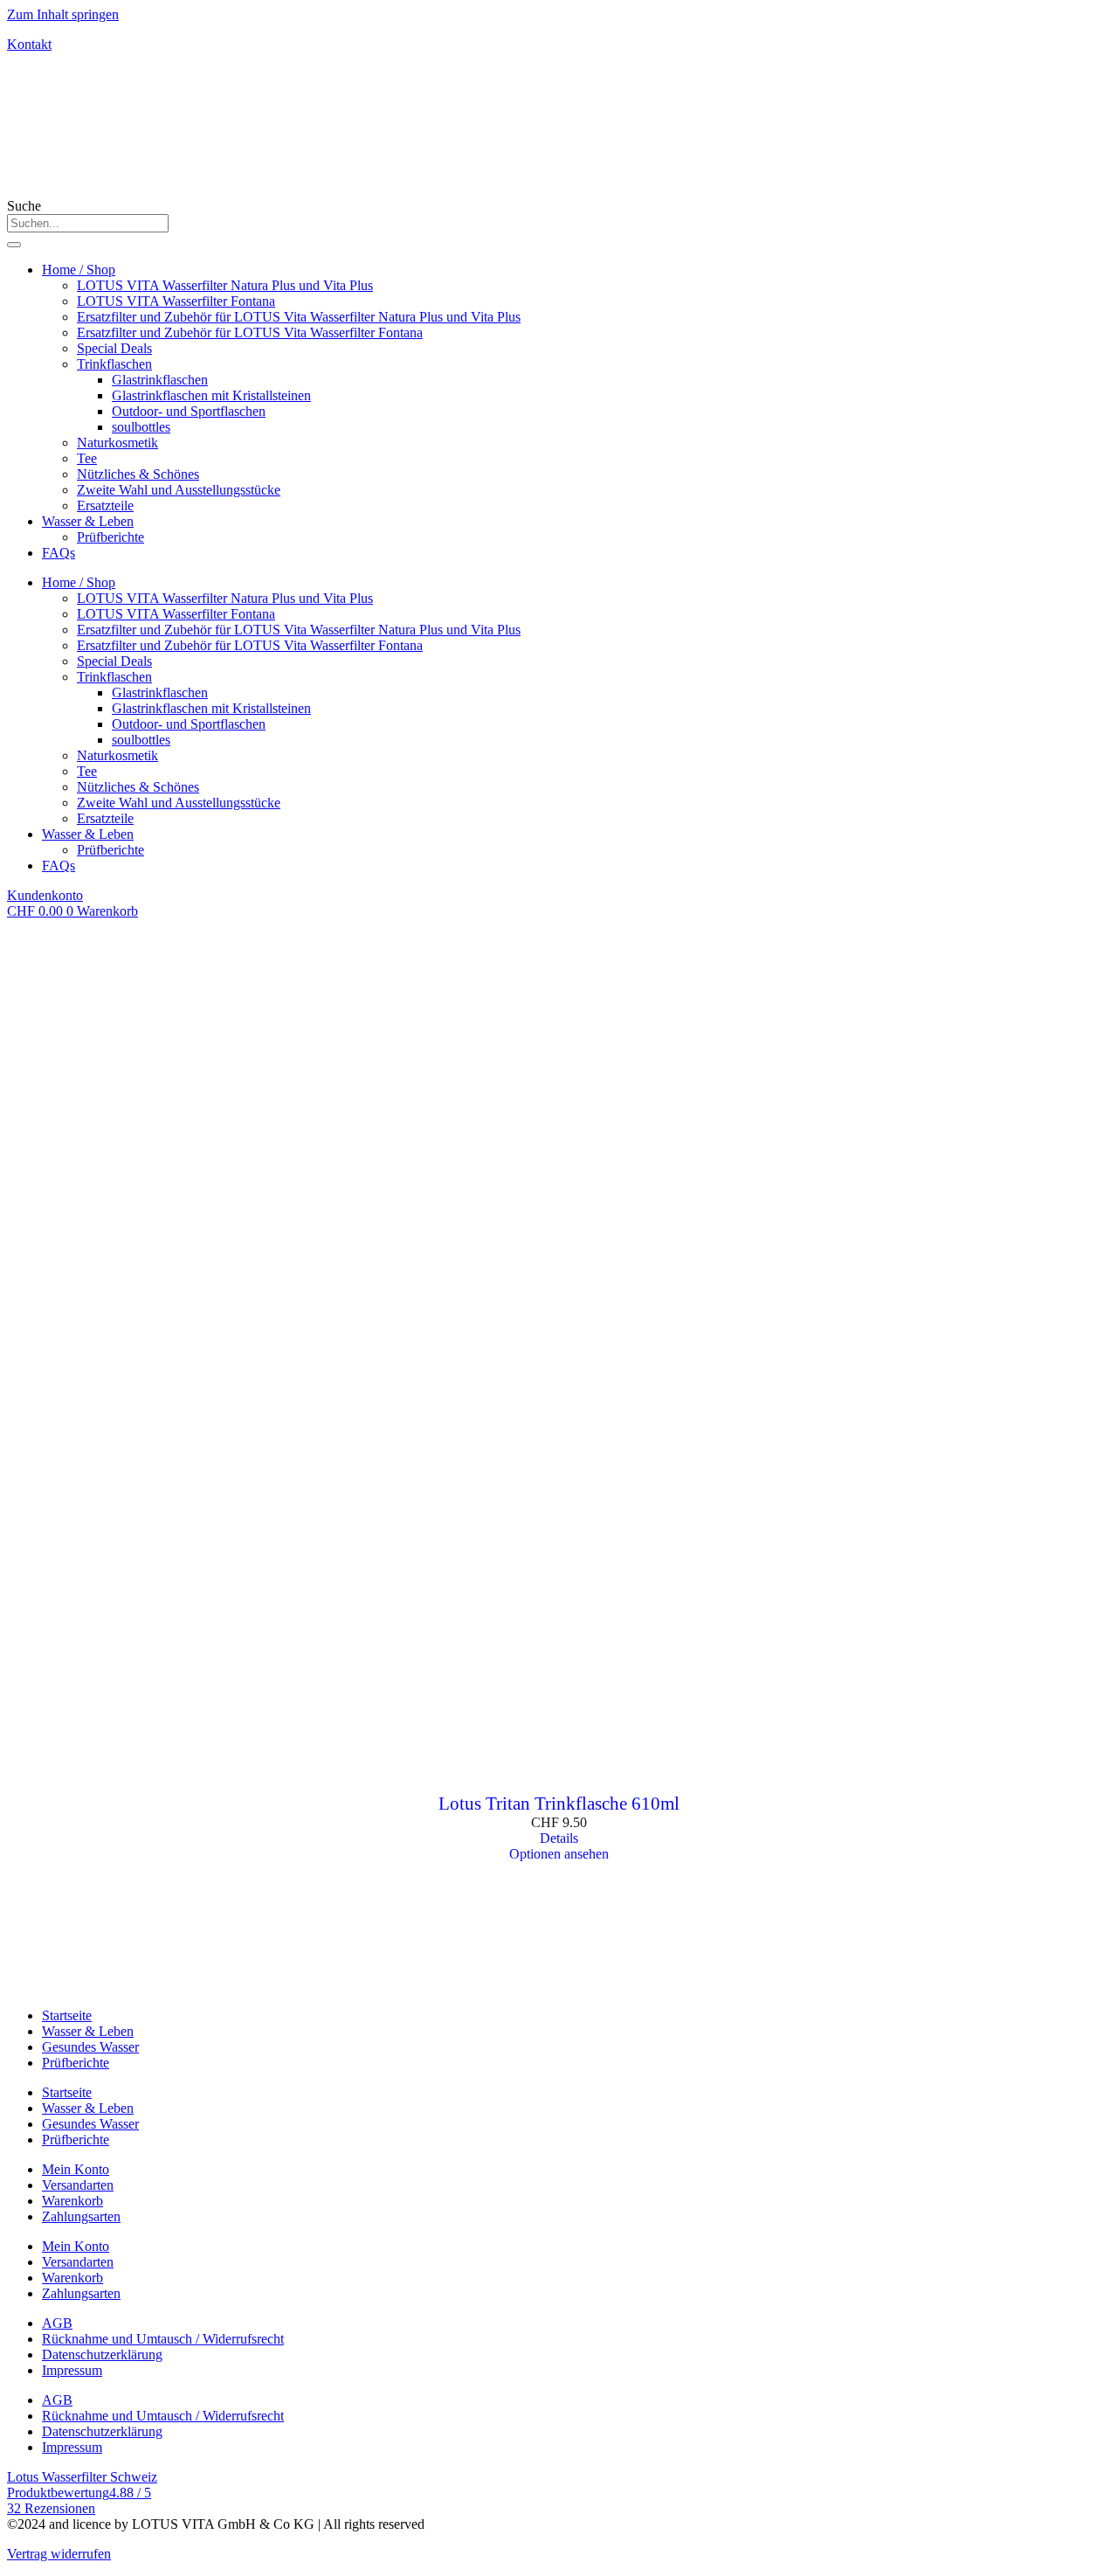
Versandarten (78, 2185)
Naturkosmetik (117, 443)
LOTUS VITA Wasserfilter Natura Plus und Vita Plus (225, 285)
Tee (87, 458)
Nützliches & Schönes (138, 474)
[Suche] (14, 245)
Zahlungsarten (81, 2216)
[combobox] (88, 223)
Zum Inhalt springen (63, 14)
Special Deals (114, 348)
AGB (57, 2323)
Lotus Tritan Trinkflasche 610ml (559, 1804)
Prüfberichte (110, 537)
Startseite (67, 2015)
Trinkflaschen (114, 364)
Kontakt (29, 44)
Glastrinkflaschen (160, 380)
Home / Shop (79, 270)
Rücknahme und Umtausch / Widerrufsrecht (163, 2339)
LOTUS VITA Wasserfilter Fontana (176, 301)
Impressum (72, 2370)
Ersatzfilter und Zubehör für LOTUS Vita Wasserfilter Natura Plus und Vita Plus (299, 317)
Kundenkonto (45, 895)
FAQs (59, 553)
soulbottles (141, 427)
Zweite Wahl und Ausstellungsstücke (179, 490)
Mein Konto (76, 2169)
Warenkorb (72, 2201)
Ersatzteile (105, 506)
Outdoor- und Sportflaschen (189, 411)
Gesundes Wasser (90, 2047)
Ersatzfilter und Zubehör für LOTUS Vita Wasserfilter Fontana (250, 332)
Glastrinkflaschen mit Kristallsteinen (211, 395)
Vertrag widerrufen (59, 2554)
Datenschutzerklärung (102, 2354)
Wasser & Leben (88, 521)
